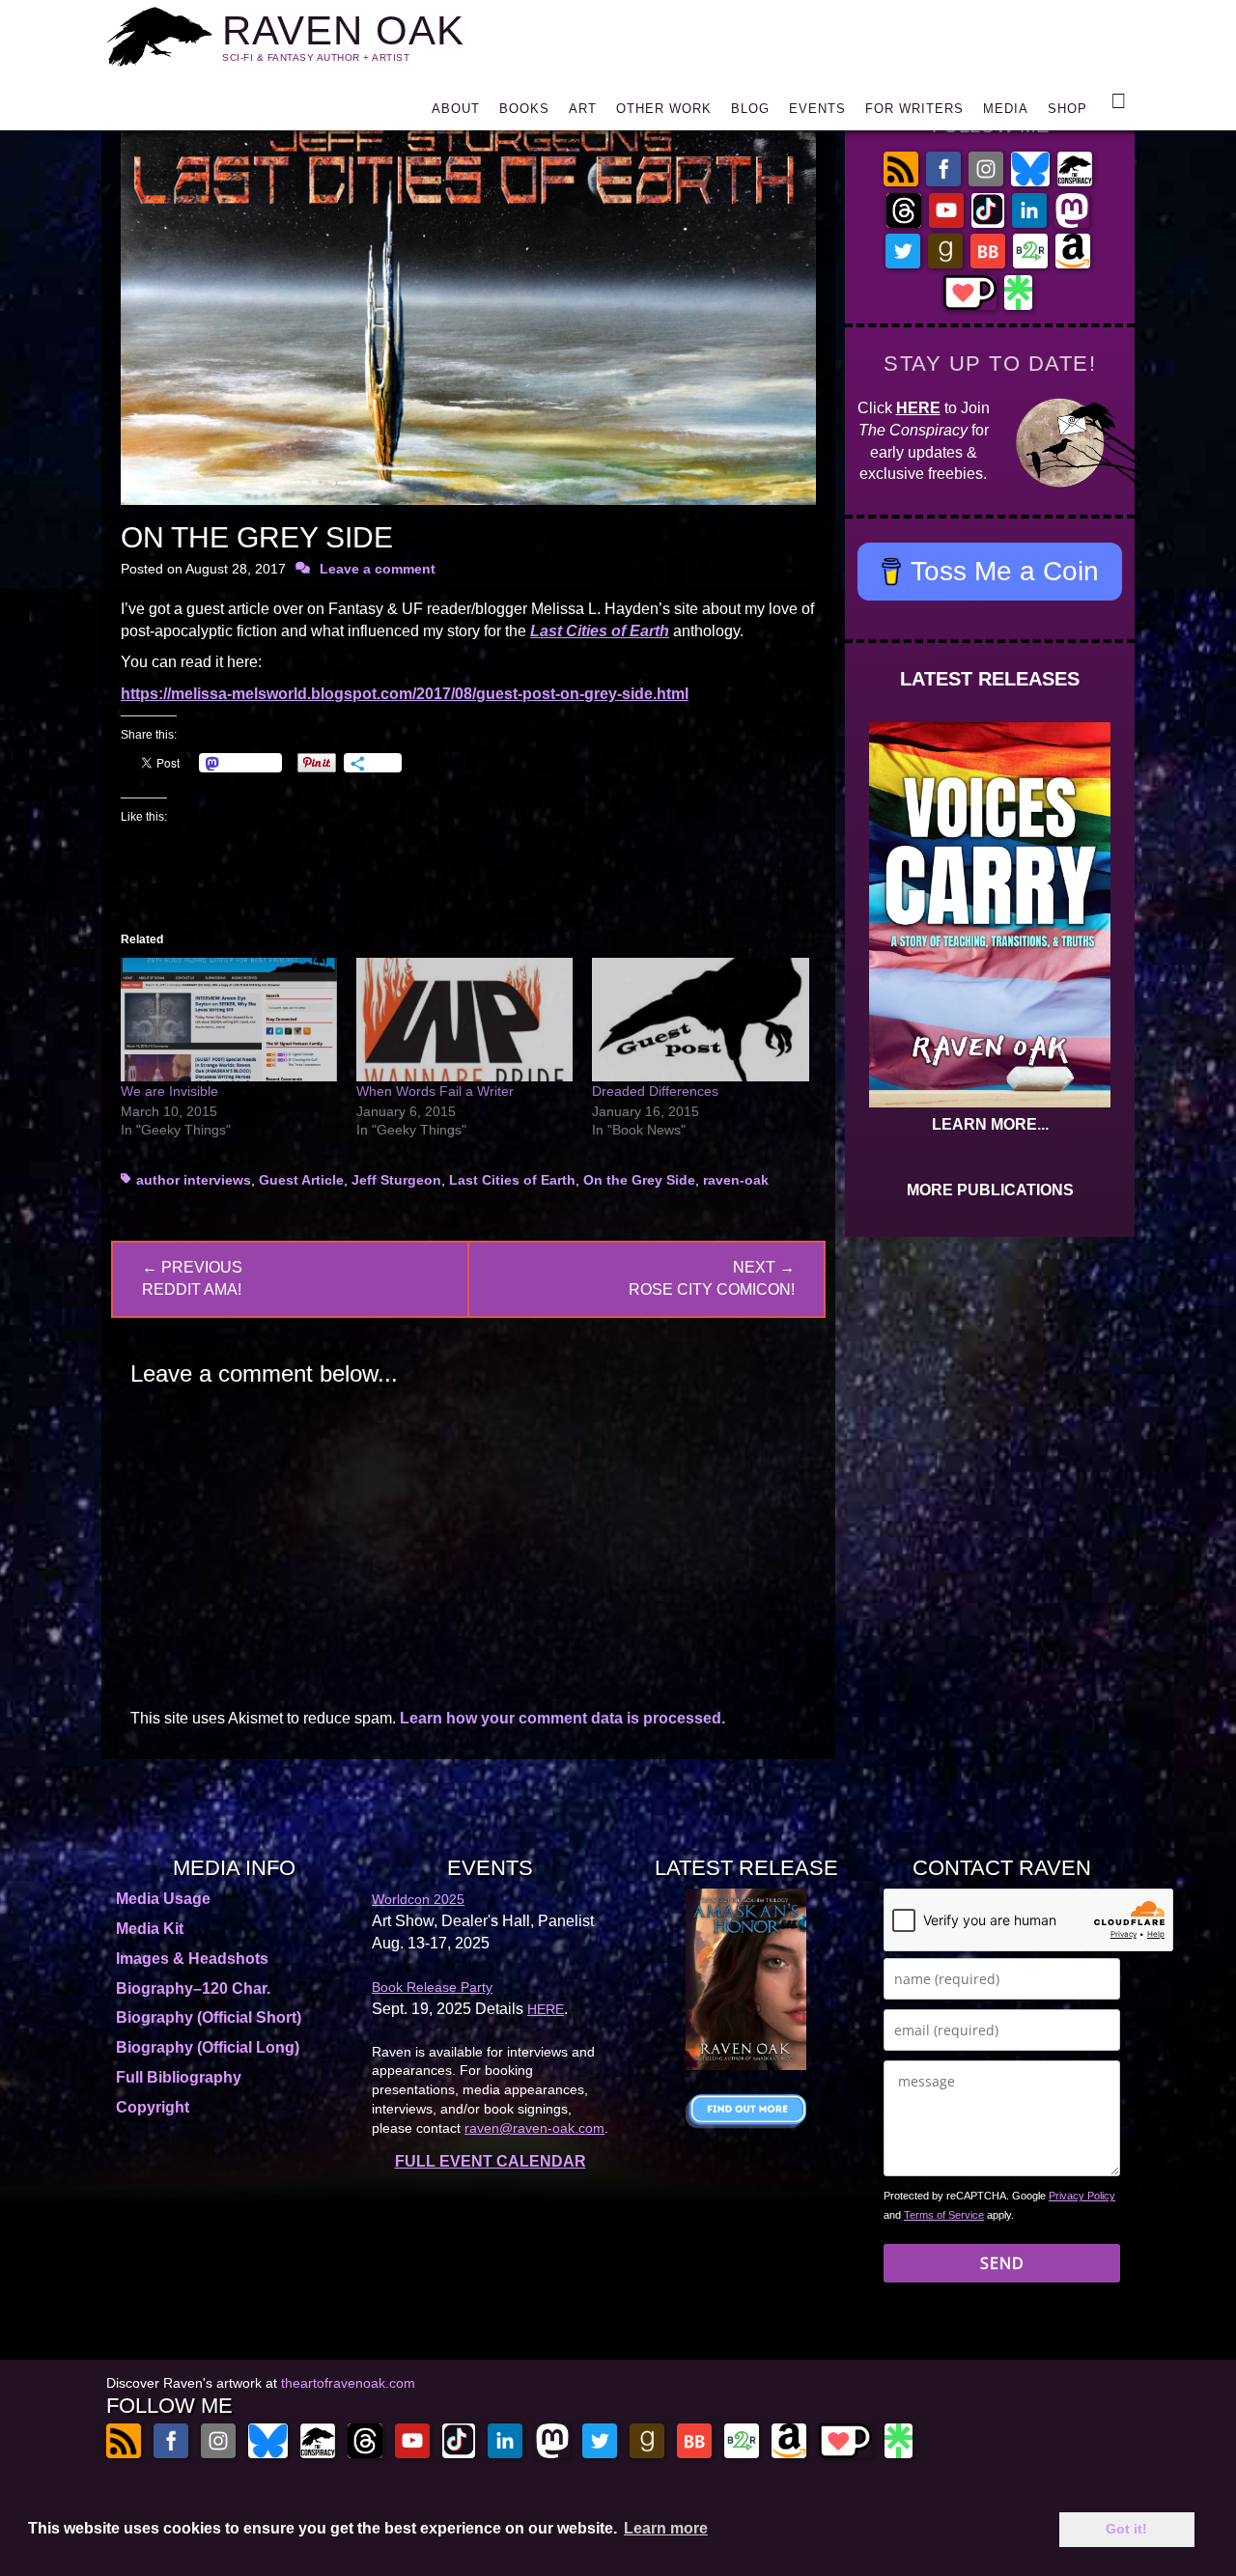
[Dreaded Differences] (700, 1020)
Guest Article (301, 1180)
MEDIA (1006, 109)
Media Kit (150, 1929)
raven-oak (736, 1180)
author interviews (194, 1180)
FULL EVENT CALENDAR (491, 2161)
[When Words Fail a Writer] (464, 1020)
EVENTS (817, 109)
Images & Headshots (192, 1959)
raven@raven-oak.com (534, 2128)
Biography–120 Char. (193, 1988)
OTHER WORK (664, 109)
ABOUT (456, 109)
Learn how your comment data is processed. (562, 1718)
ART (583, 109)
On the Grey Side (639, 1180)
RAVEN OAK (343, 30)
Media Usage (163, 1899)
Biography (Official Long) (208, 2047)
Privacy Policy (1082, 2196)
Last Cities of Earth (512, 1180)
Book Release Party (432, 1987)
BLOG (750, 109)
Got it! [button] (1126, 2529)
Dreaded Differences (655, 1091)
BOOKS (524, 109)
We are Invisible (169, 1091)
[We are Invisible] (229, 1020)
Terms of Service (944, 2215)
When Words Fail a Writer (435, 1091)
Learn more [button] (666, 2528)
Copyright (153, 2107)
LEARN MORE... (990, 1124)
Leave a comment (378, 569)
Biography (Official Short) (209, 2017)
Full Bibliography (179, 2077)
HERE (918, 408)
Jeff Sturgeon (396, 1180)
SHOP (1067, 109)
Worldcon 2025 (418, 1899)
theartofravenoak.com (348, 2383)
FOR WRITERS (914, 109)
